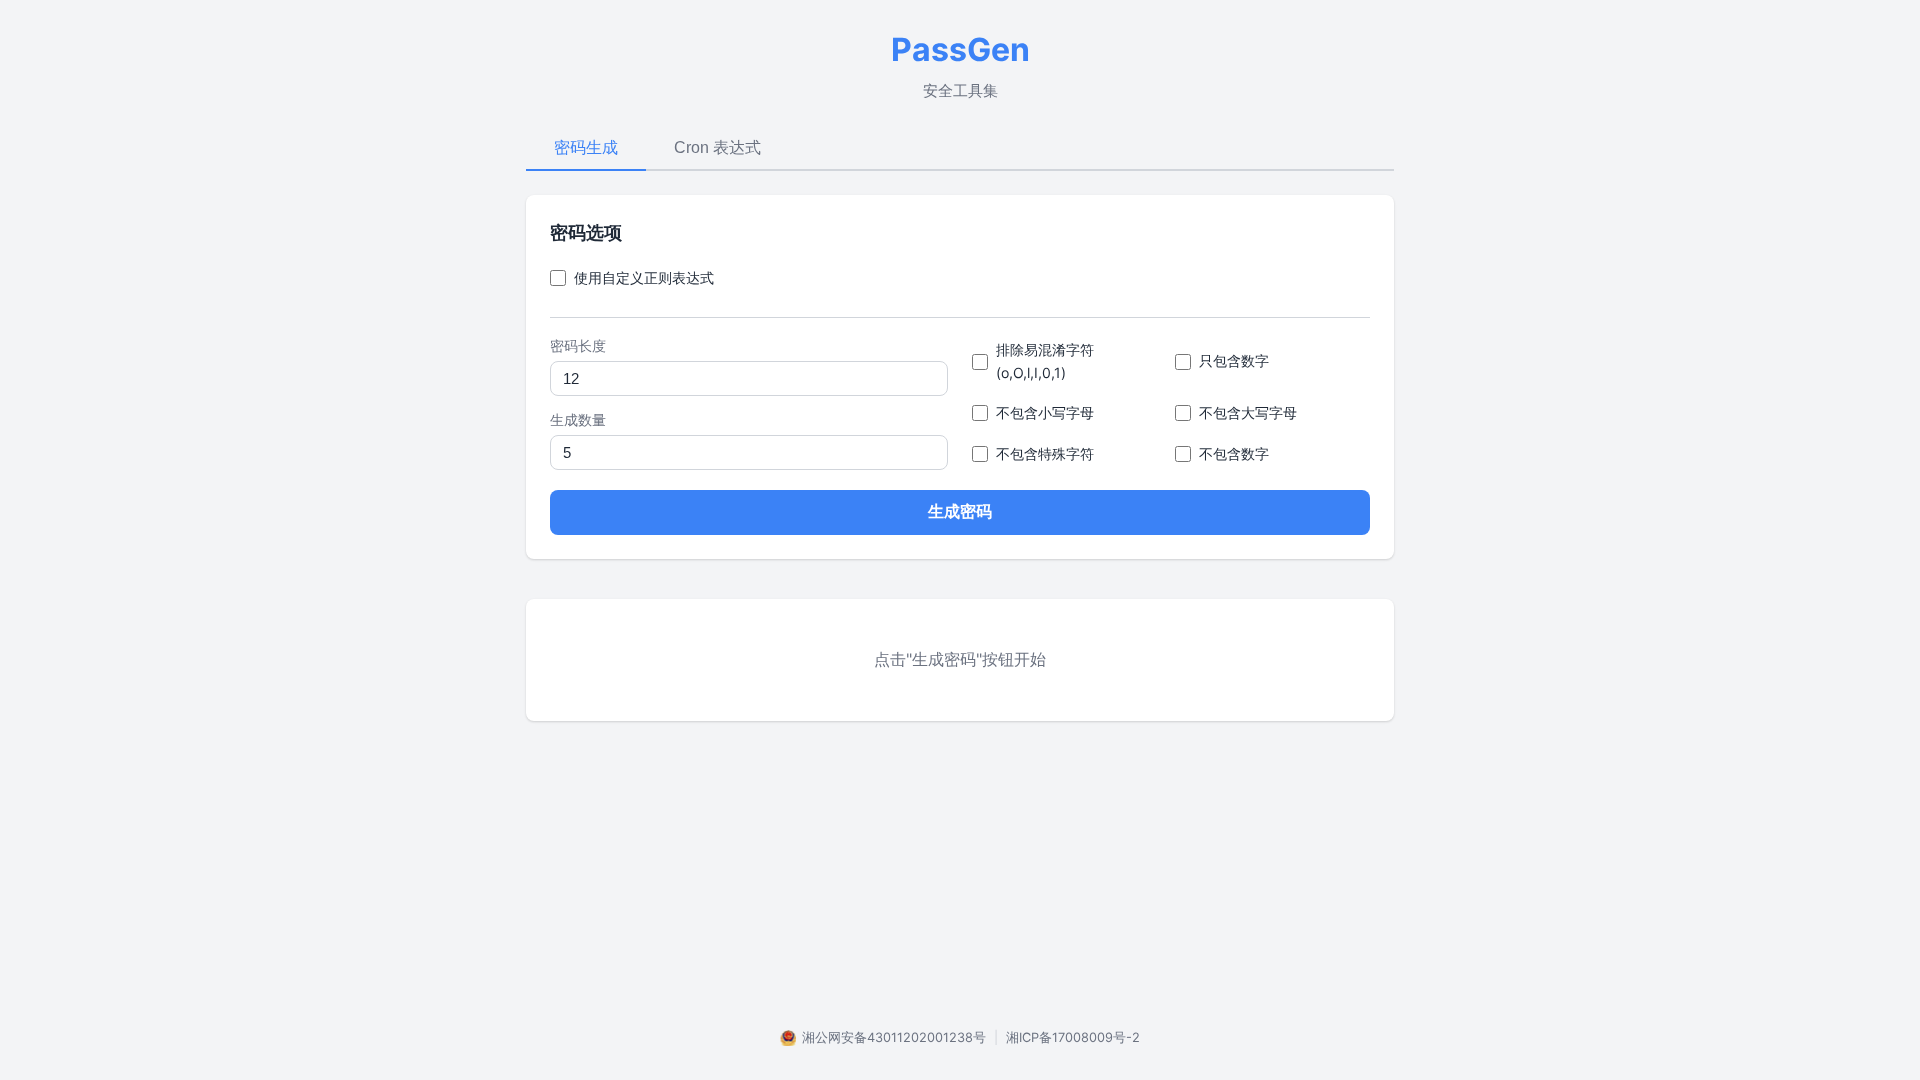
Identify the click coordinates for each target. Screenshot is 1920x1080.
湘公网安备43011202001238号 (894, 1037)
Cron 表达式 (717, 147)
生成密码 (960, 511)
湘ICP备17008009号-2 (1073, 1037)
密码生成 (586, 147)
